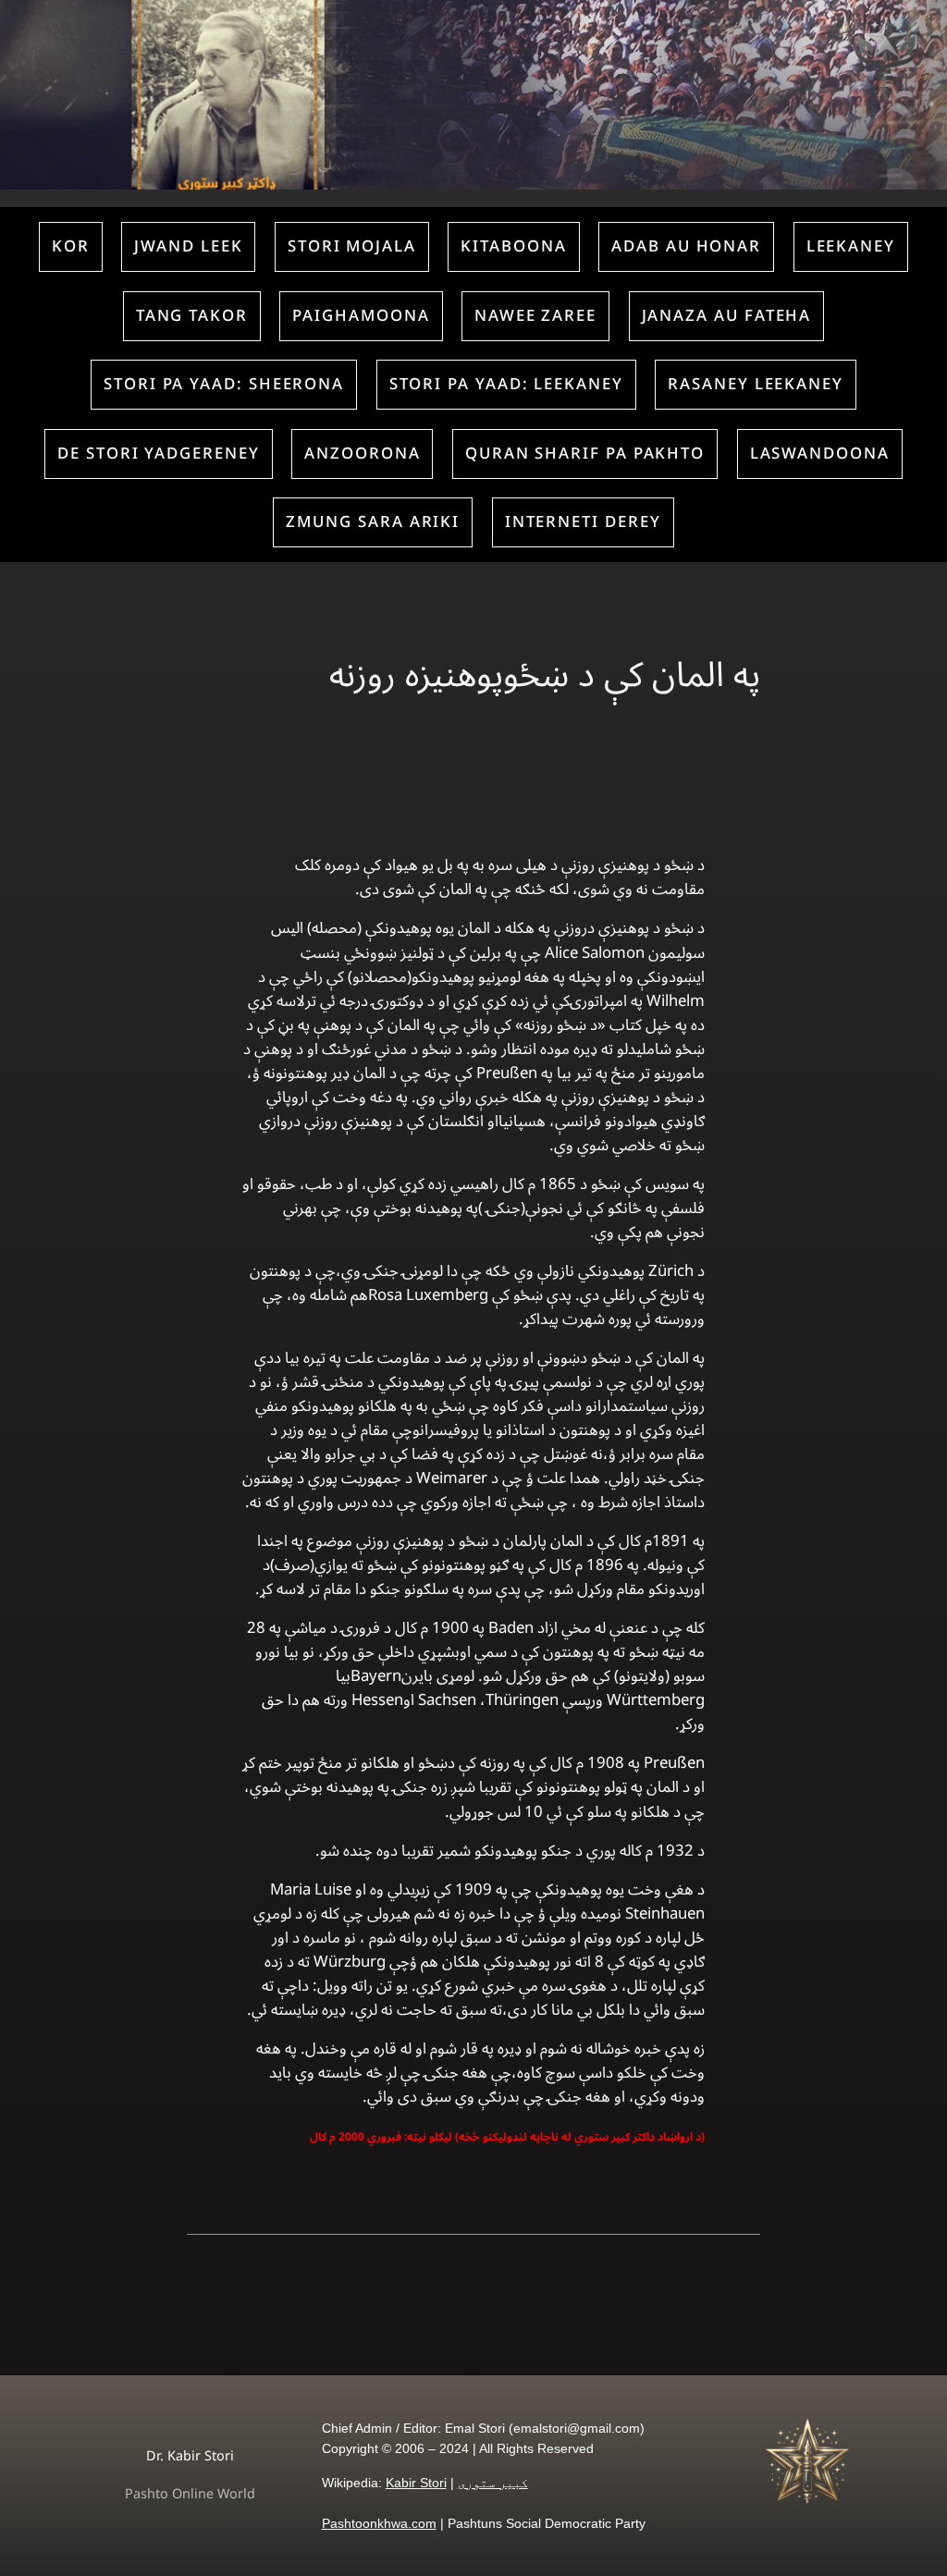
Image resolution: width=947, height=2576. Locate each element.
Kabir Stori (416, 2483)
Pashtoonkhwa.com (379, 2523)
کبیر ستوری (493, 2483)
